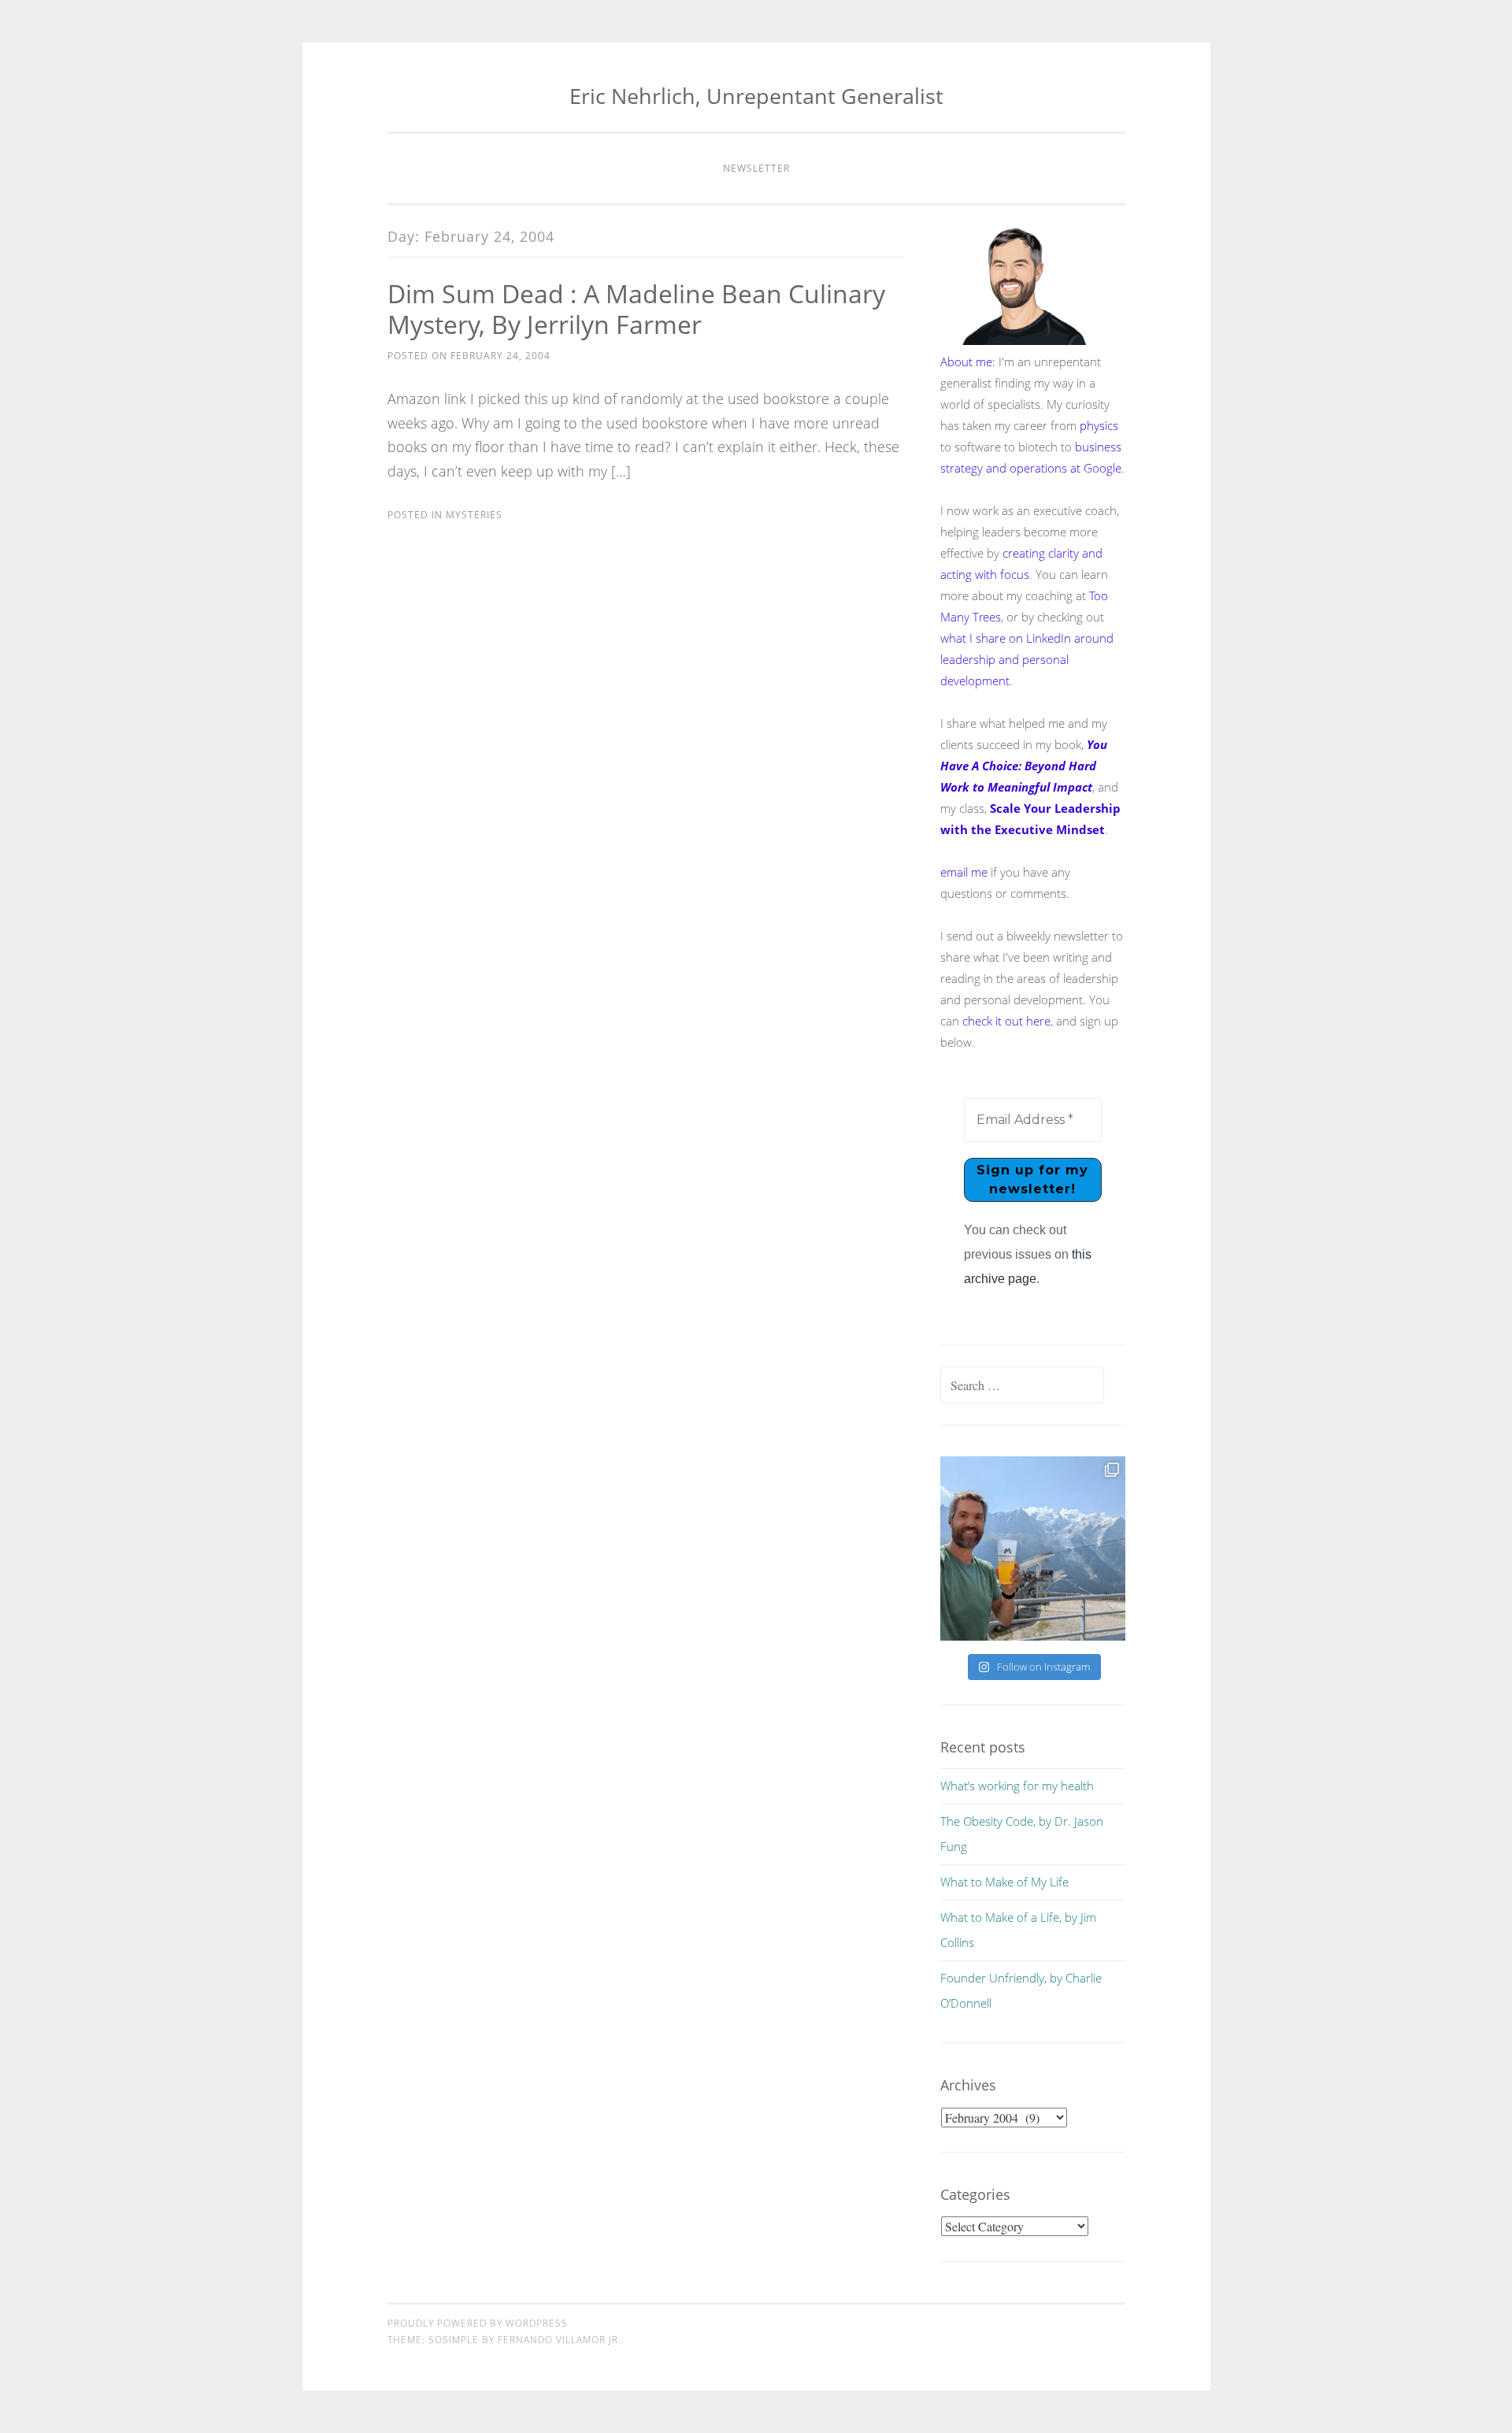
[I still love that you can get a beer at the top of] (1032, 1548)
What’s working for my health (1017, 1786)
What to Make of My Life (1004, 1882)
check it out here (1006, 1021)
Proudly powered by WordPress (478, 2323)
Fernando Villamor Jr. (560, 2340)
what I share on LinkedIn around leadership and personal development (1027, 659)
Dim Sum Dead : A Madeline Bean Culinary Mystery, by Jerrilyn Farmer (636, 309)
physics (1099, 425)
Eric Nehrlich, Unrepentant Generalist (756, 96)
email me (964, 872)
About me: (968, 362)
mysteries (474, 515)
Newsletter (756, 168)
